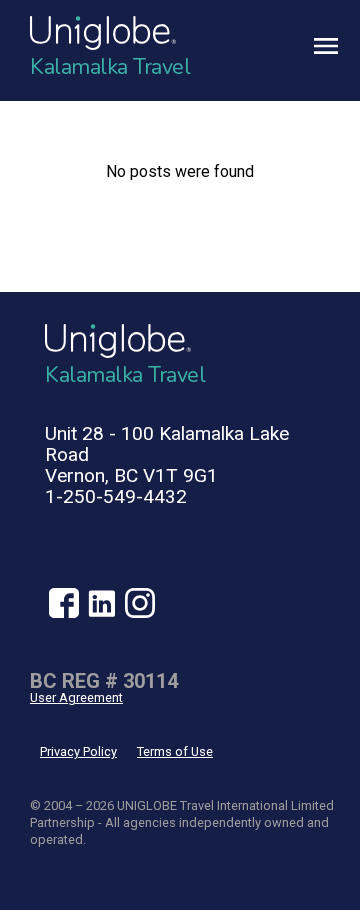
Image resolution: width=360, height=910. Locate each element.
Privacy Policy (78, 751)
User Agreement (76, 697)
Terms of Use (175, 751)
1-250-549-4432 (116, 496)
